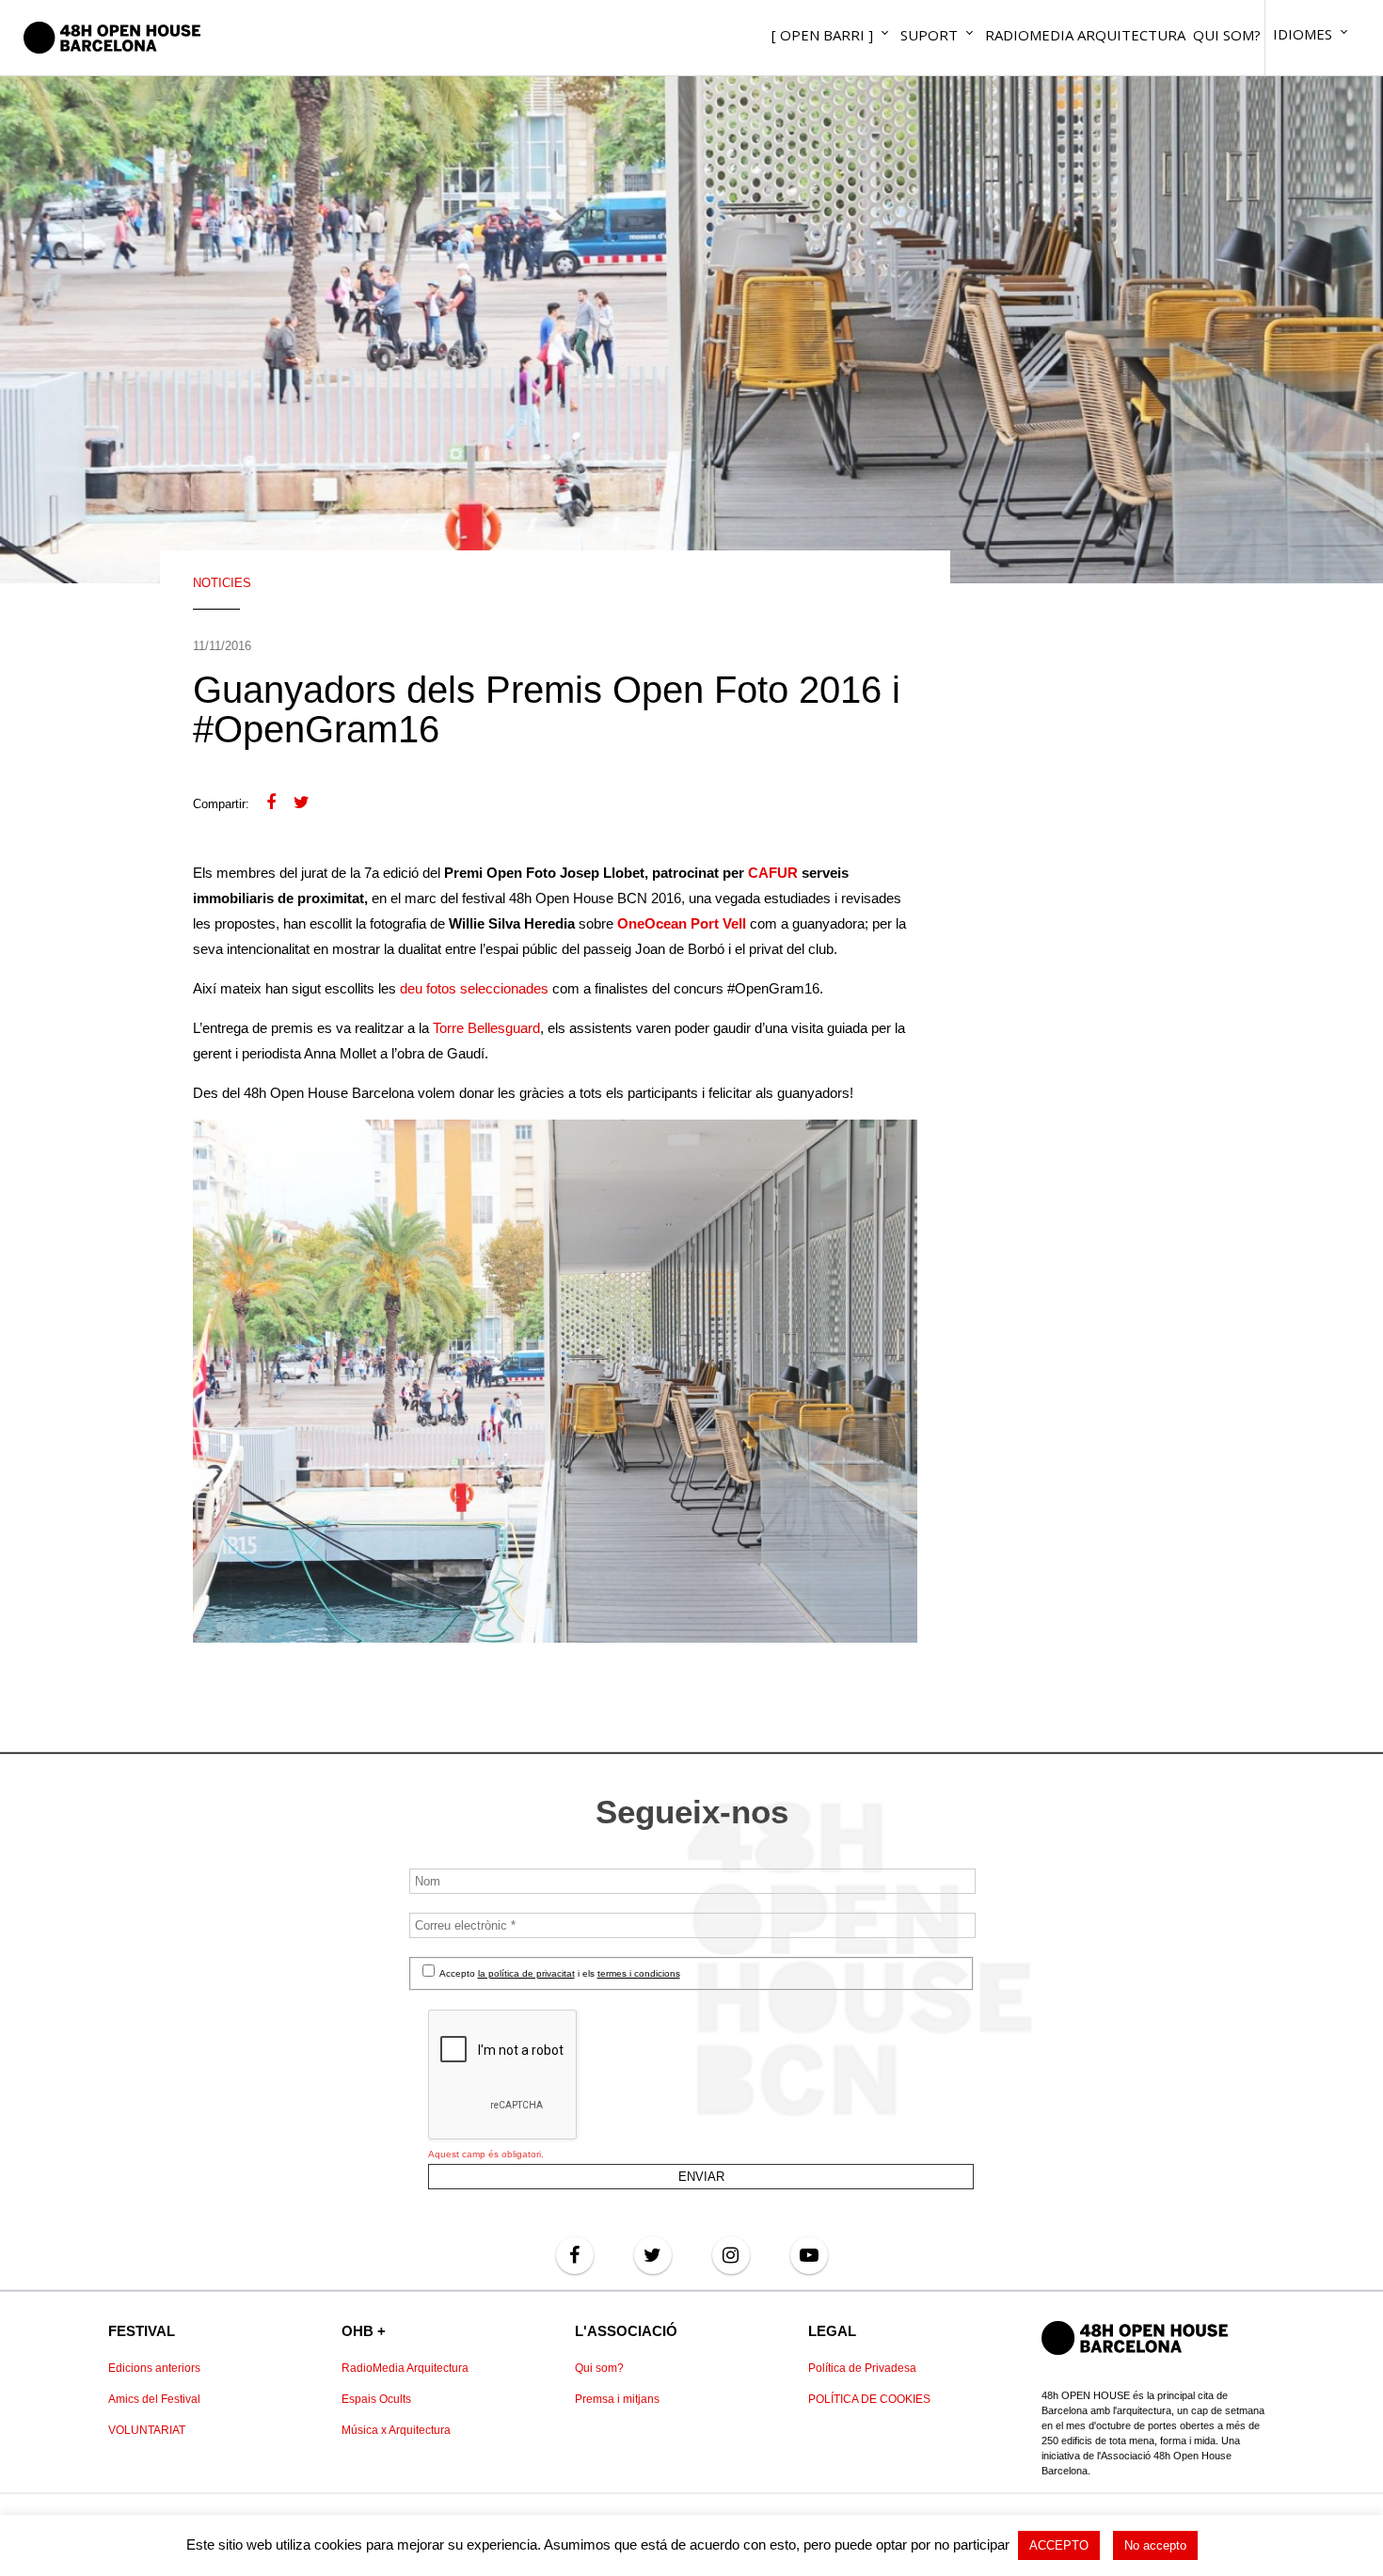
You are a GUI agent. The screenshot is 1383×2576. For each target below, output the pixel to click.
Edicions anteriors (154, 2368)
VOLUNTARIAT (147, 2430)
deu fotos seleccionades (474, 988)
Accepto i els (559, 1973)
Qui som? (599, 2368)
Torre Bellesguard (486, 1028)
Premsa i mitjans (617, 2399)
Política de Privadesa (862, 2368)
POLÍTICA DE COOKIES (869, 2399)
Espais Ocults (376, 2399)
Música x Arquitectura (396, 2430)
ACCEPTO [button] (1059, 2545)
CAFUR (773, 873)
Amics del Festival (154, 2399)
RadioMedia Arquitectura (405, 2368)
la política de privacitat (526, 1973)
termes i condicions (639, 1973)
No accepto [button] (1155, 2545)
